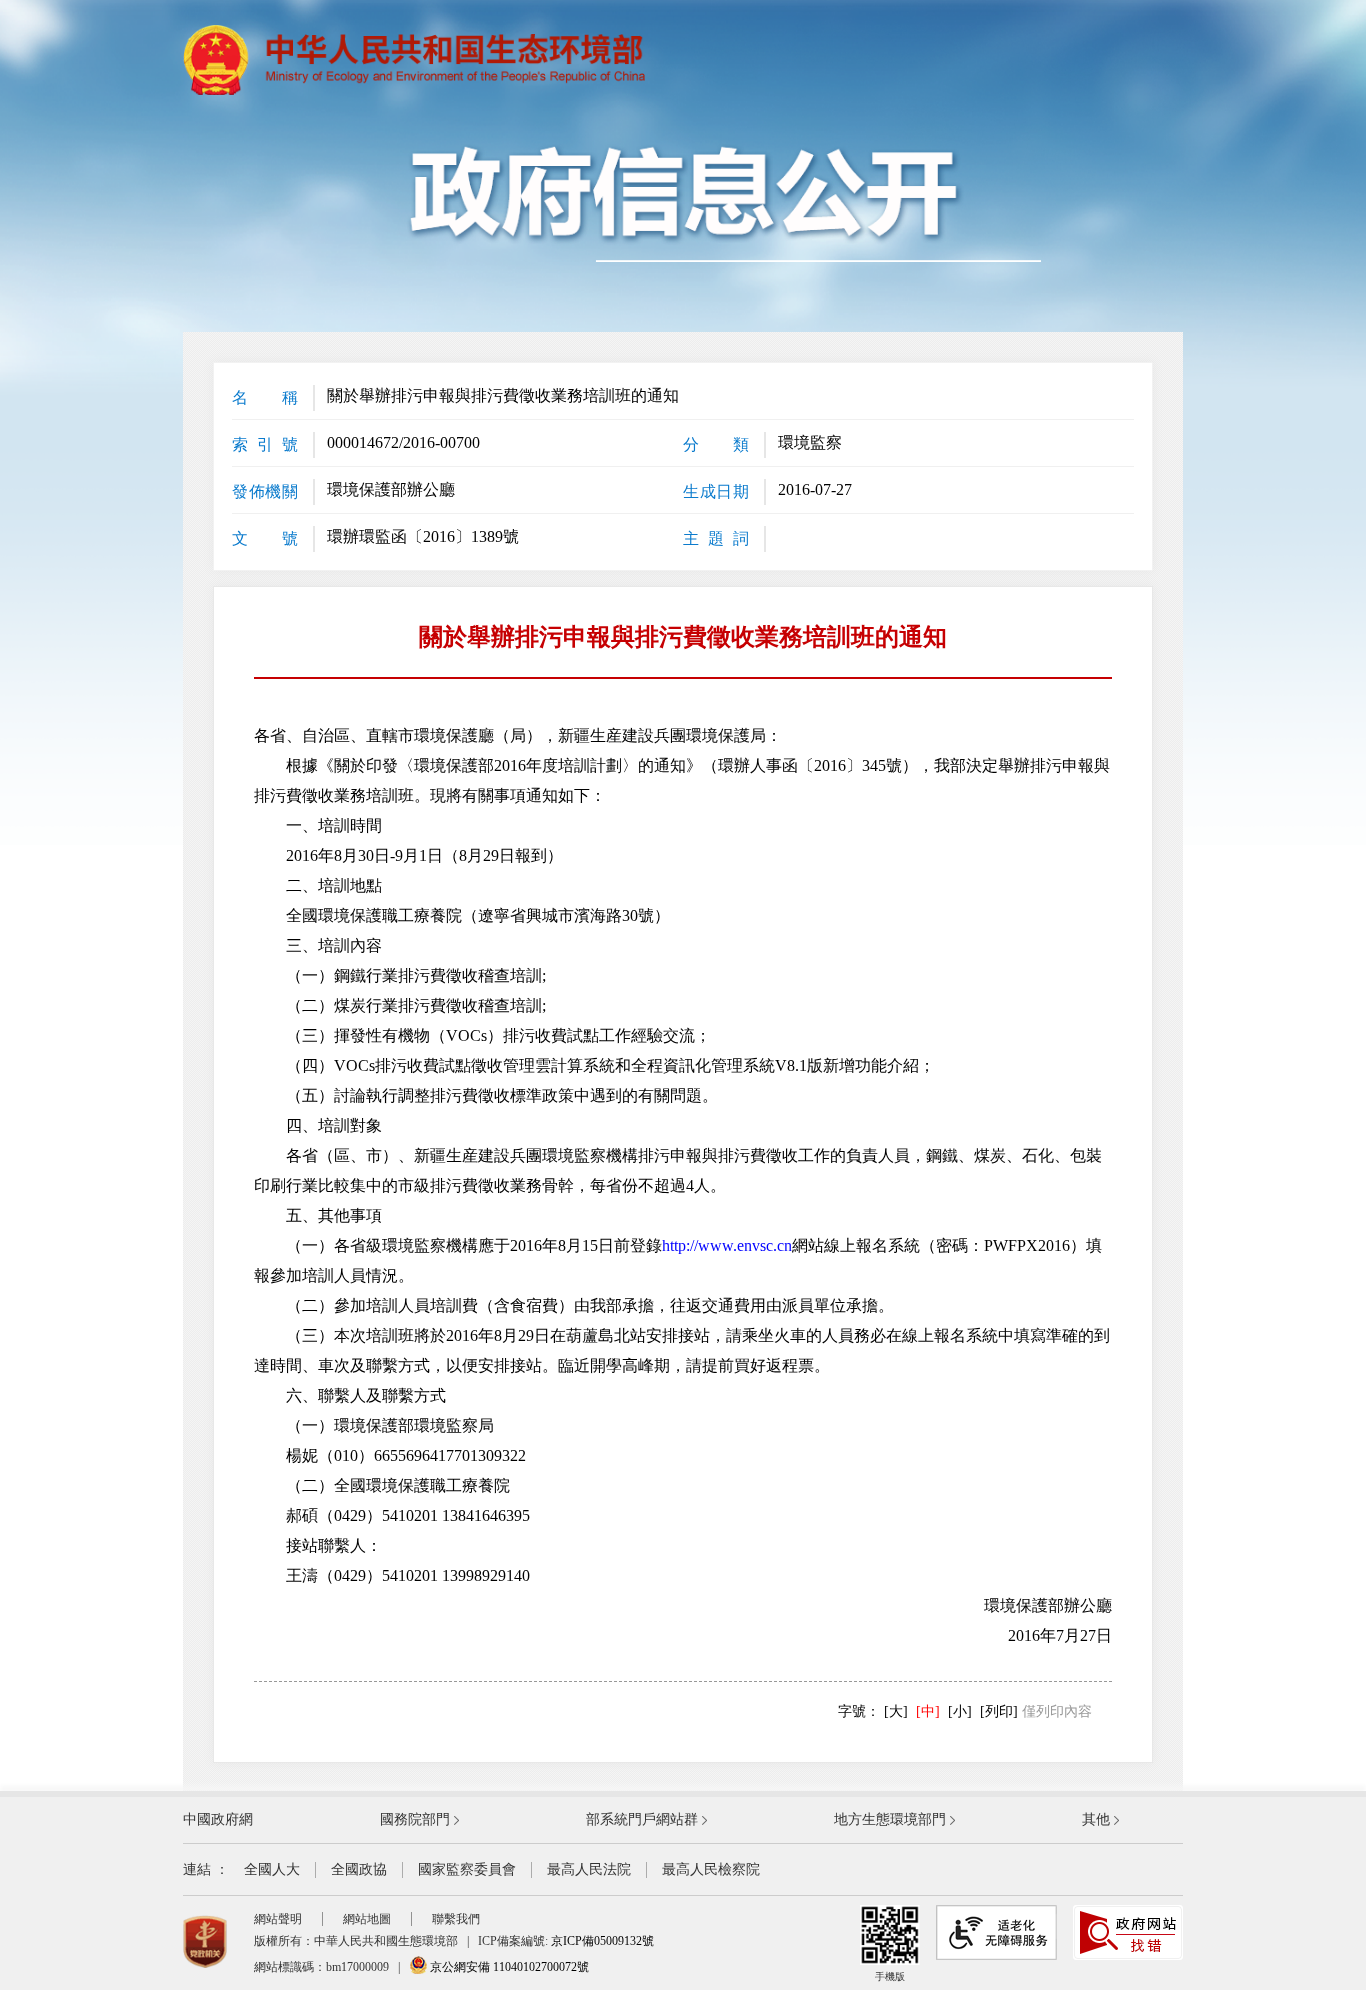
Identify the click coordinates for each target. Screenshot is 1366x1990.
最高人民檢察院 (711, 1869)
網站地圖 (367, 1919)
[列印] (999, 1711)
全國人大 (272, 1869)
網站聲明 (278, 1919)
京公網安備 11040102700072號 (508, 1967)
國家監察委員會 (467, 1869)
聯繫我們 (456, 1919)
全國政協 (359, 1869)
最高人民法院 (589, 1869)
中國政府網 (218, 1819)
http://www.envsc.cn (727, 1245)
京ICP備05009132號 (602, 1941)
